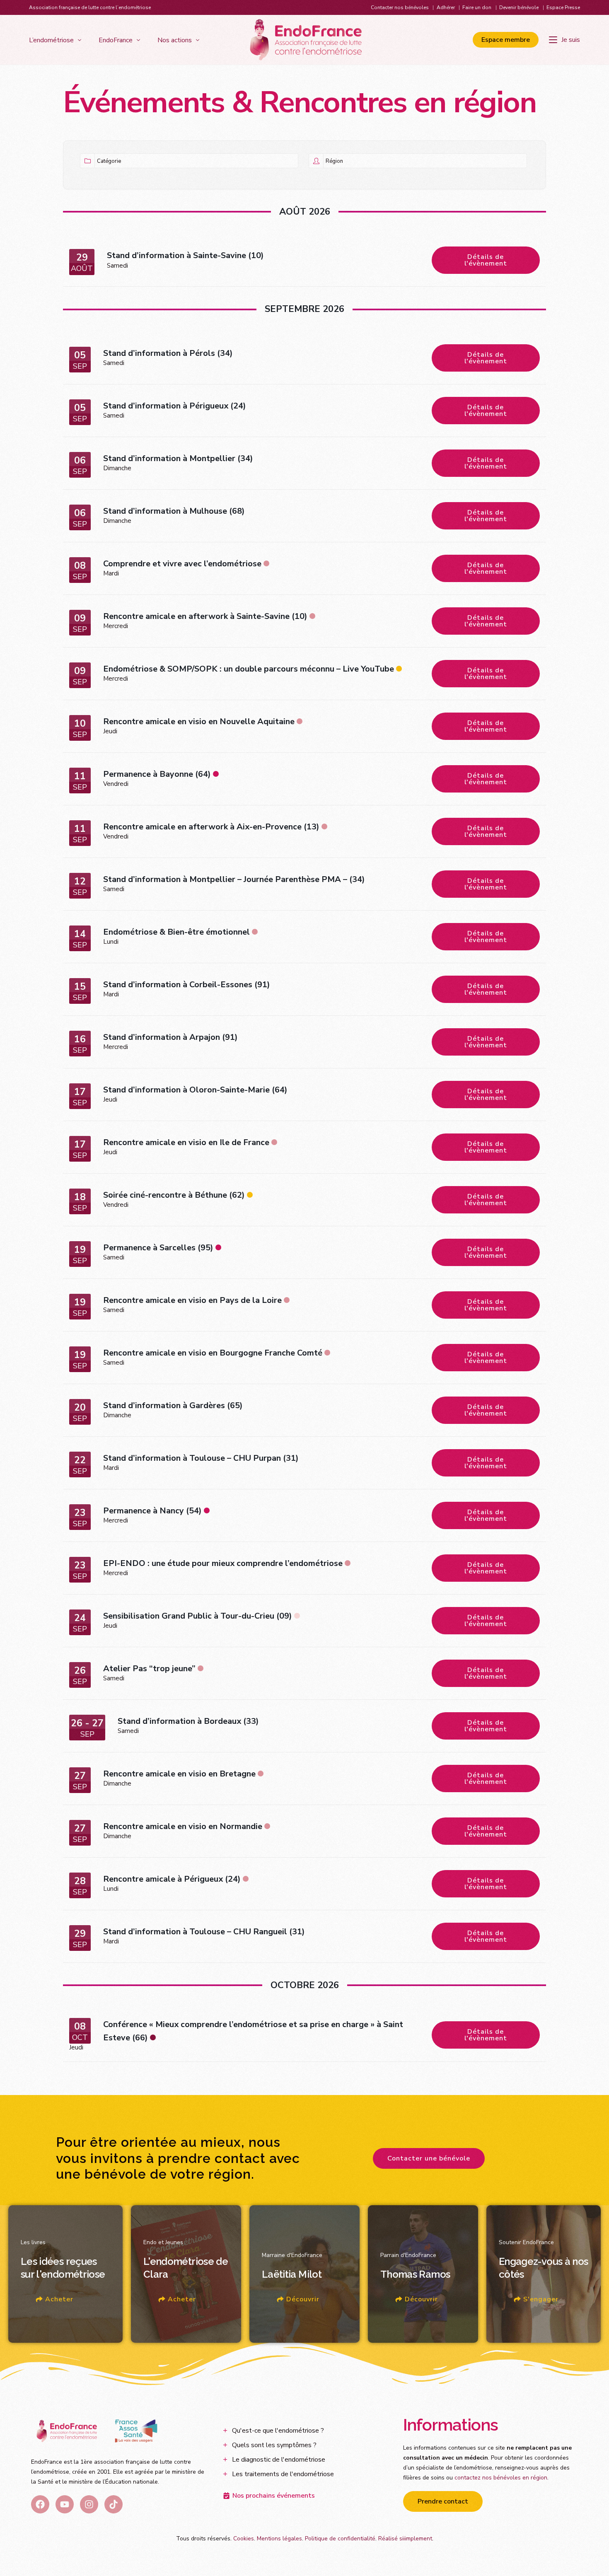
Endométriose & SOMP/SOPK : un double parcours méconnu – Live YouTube (249, 669)
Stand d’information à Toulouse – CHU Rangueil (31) (204, 1932)
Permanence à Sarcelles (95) (158, 1248)
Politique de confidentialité (340, 2539)
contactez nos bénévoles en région (501, 2478)
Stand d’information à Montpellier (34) (178, 458)
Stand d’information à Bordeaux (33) (188, 1721)
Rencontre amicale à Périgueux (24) (172, 1879)
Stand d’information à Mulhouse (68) (174, 511)
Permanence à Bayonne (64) (157, 774)
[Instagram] (89, 2504)
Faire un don (477, 7)
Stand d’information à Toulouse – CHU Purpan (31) (201, 1458)
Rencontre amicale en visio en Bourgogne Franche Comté (213, 1353)
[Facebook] (40, 2504)
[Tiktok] (114, 2504)
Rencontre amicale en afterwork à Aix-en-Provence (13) (211, 827)
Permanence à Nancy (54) (152, 1511)
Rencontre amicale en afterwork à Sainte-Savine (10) (205, 616)
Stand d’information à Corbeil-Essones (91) (187, 985)
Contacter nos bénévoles (400, 7)
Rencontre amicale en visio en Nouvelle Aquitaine (199, 721)
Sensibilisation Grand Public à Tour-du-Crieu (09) (198, 1616)
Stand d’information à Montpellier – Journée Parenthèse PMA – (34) (234, 879)
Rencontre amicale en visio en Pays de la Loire (192, 1300)
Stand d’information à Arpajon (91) (170, 1037)
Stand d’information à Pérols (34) (168, 353)
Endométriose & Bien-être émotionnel (176, 932)
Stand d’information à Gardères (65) (173, 1405)
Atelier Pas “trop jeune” (149, 1669)
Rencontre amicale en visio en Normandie (183, 1826)
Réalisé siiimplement (405, 2539)
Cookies (244, 2539)
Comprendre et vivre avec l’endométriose (182, 564)
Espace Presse (563, 7)
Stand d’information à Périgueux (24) (175, 406)
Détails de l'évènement (486, 260)
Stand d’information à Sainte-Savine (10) (185, 255)
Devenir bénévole (519, 7)
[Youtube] (65, 2504)
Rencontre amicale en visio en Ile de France (186, 1142)
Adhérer (446, 7)
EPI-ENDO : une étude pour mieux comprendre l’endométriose (223, 1563)
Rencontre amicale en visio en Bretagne (179, 1774)
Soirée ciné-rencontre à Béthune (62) (174, 1195)
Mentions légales (279, 2539)
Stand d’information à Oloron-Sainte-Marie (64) (195, 1090)
